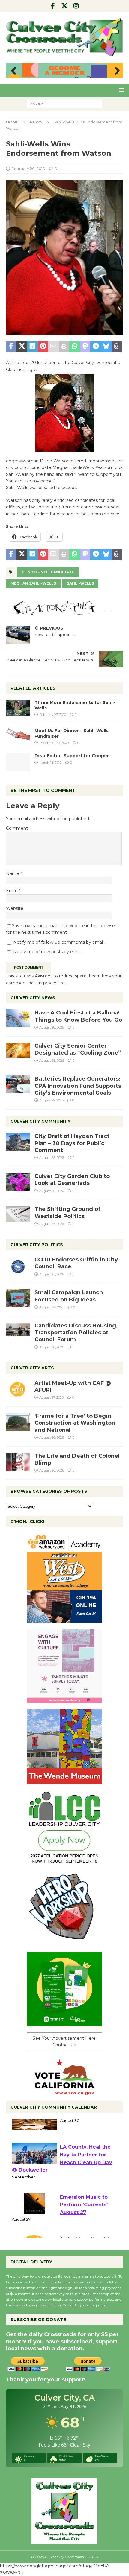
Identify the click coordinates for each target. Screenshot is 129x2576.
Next (115, 71)
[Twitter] (65, 6)
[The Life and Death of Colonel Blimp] (18, 1462)
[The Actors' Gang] (64, 612)
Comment (17, 828)
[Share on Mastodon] (85, 347)
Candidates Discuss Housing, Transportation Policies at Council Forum (76, 1333)
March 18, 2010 (50, 763)
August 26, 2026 (52, 1191)
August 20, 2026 (52, 1347)
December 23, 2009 (54, 743)
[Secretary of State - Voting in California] (64, 2092)
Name (13, 873)
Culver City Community (40, 1121)
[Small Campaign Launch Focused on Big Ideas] (18, 1298)
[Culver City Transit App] (64, 2023)
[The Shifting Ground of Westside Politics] (18, 1214)
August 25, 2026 (52, 1224)
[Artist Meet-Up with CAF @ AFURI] (18, 1389)
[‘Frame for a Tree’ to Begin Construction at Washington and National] (18, 1422)
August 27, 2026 (51, 1100)
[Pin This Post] (43, 347)
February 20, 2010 (28, 169)
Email (12, 891)
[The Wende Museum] (64, 1781)
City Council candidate (48, 572)
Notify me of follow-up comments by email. (59, 942)
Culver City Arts (32, 1368)
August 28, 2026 (52, 1027)
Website (15, 908)
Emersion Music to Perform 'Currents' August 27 (84, 2220)
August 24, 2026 (52, 1307)
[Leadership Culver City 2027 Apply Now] (64, 1861)
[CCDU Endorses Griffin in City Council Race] (18, 1265)
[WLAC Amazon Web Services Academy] (64, 1619)
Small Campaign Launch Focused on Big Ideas (69, 1296)
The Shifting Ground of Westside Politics (67, 1213)
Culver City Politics (37, 1245)
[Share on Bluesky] (106, 347)
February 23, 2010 (53, 715)
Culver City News (33, 998)
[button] (121, 90)
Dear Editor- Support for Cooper (72, 756)
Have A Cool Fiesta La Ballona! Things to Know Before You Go (78, 1016)
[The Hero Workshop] (64, 1942)
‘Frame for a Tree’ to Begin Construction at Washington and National (75, 1423)
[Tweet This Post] (22, 347)
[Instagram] (76, 6)
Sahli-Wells (80, 583)
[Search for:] (64, 103)
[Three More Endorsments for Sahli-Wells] (18, 708)
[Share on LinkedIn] (32, 347)
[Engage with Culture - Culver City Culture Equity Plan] (64, 1700)
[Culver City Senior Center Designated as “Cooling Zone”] (18, 1051)
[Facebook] (53, 6)
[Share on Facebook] (11, 347)
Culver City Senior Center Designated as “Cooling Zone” (78, 1049)
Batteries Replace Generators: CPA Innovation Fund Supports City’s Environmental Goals (78, 1086)
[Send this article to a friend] (54, 347)
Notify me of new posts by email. (48, 952)
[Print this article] (64, 347)
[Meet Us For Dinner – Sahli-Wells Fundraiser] (18, 734)
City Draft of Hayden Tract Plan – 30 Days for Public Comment (72, 1143)
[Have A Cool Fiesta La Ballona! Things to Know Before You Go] (18, 1018)
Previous (13, 71)
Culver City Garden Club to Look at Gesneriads (72, 1180)
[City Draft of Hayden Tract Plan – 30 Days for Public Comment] (18, 1142)
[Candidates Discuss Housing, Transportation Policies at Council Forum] (18, 1331)
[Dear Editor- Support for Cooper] (18, 762)
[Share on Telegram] (96, 347)
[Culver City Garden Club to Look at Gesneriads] (18, 1182)
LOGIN (92, 2557)
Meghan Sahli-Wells (33, 583)
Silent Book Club (81, 2129)
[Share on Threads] (117, 347)
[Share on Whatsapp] (75, 347)
